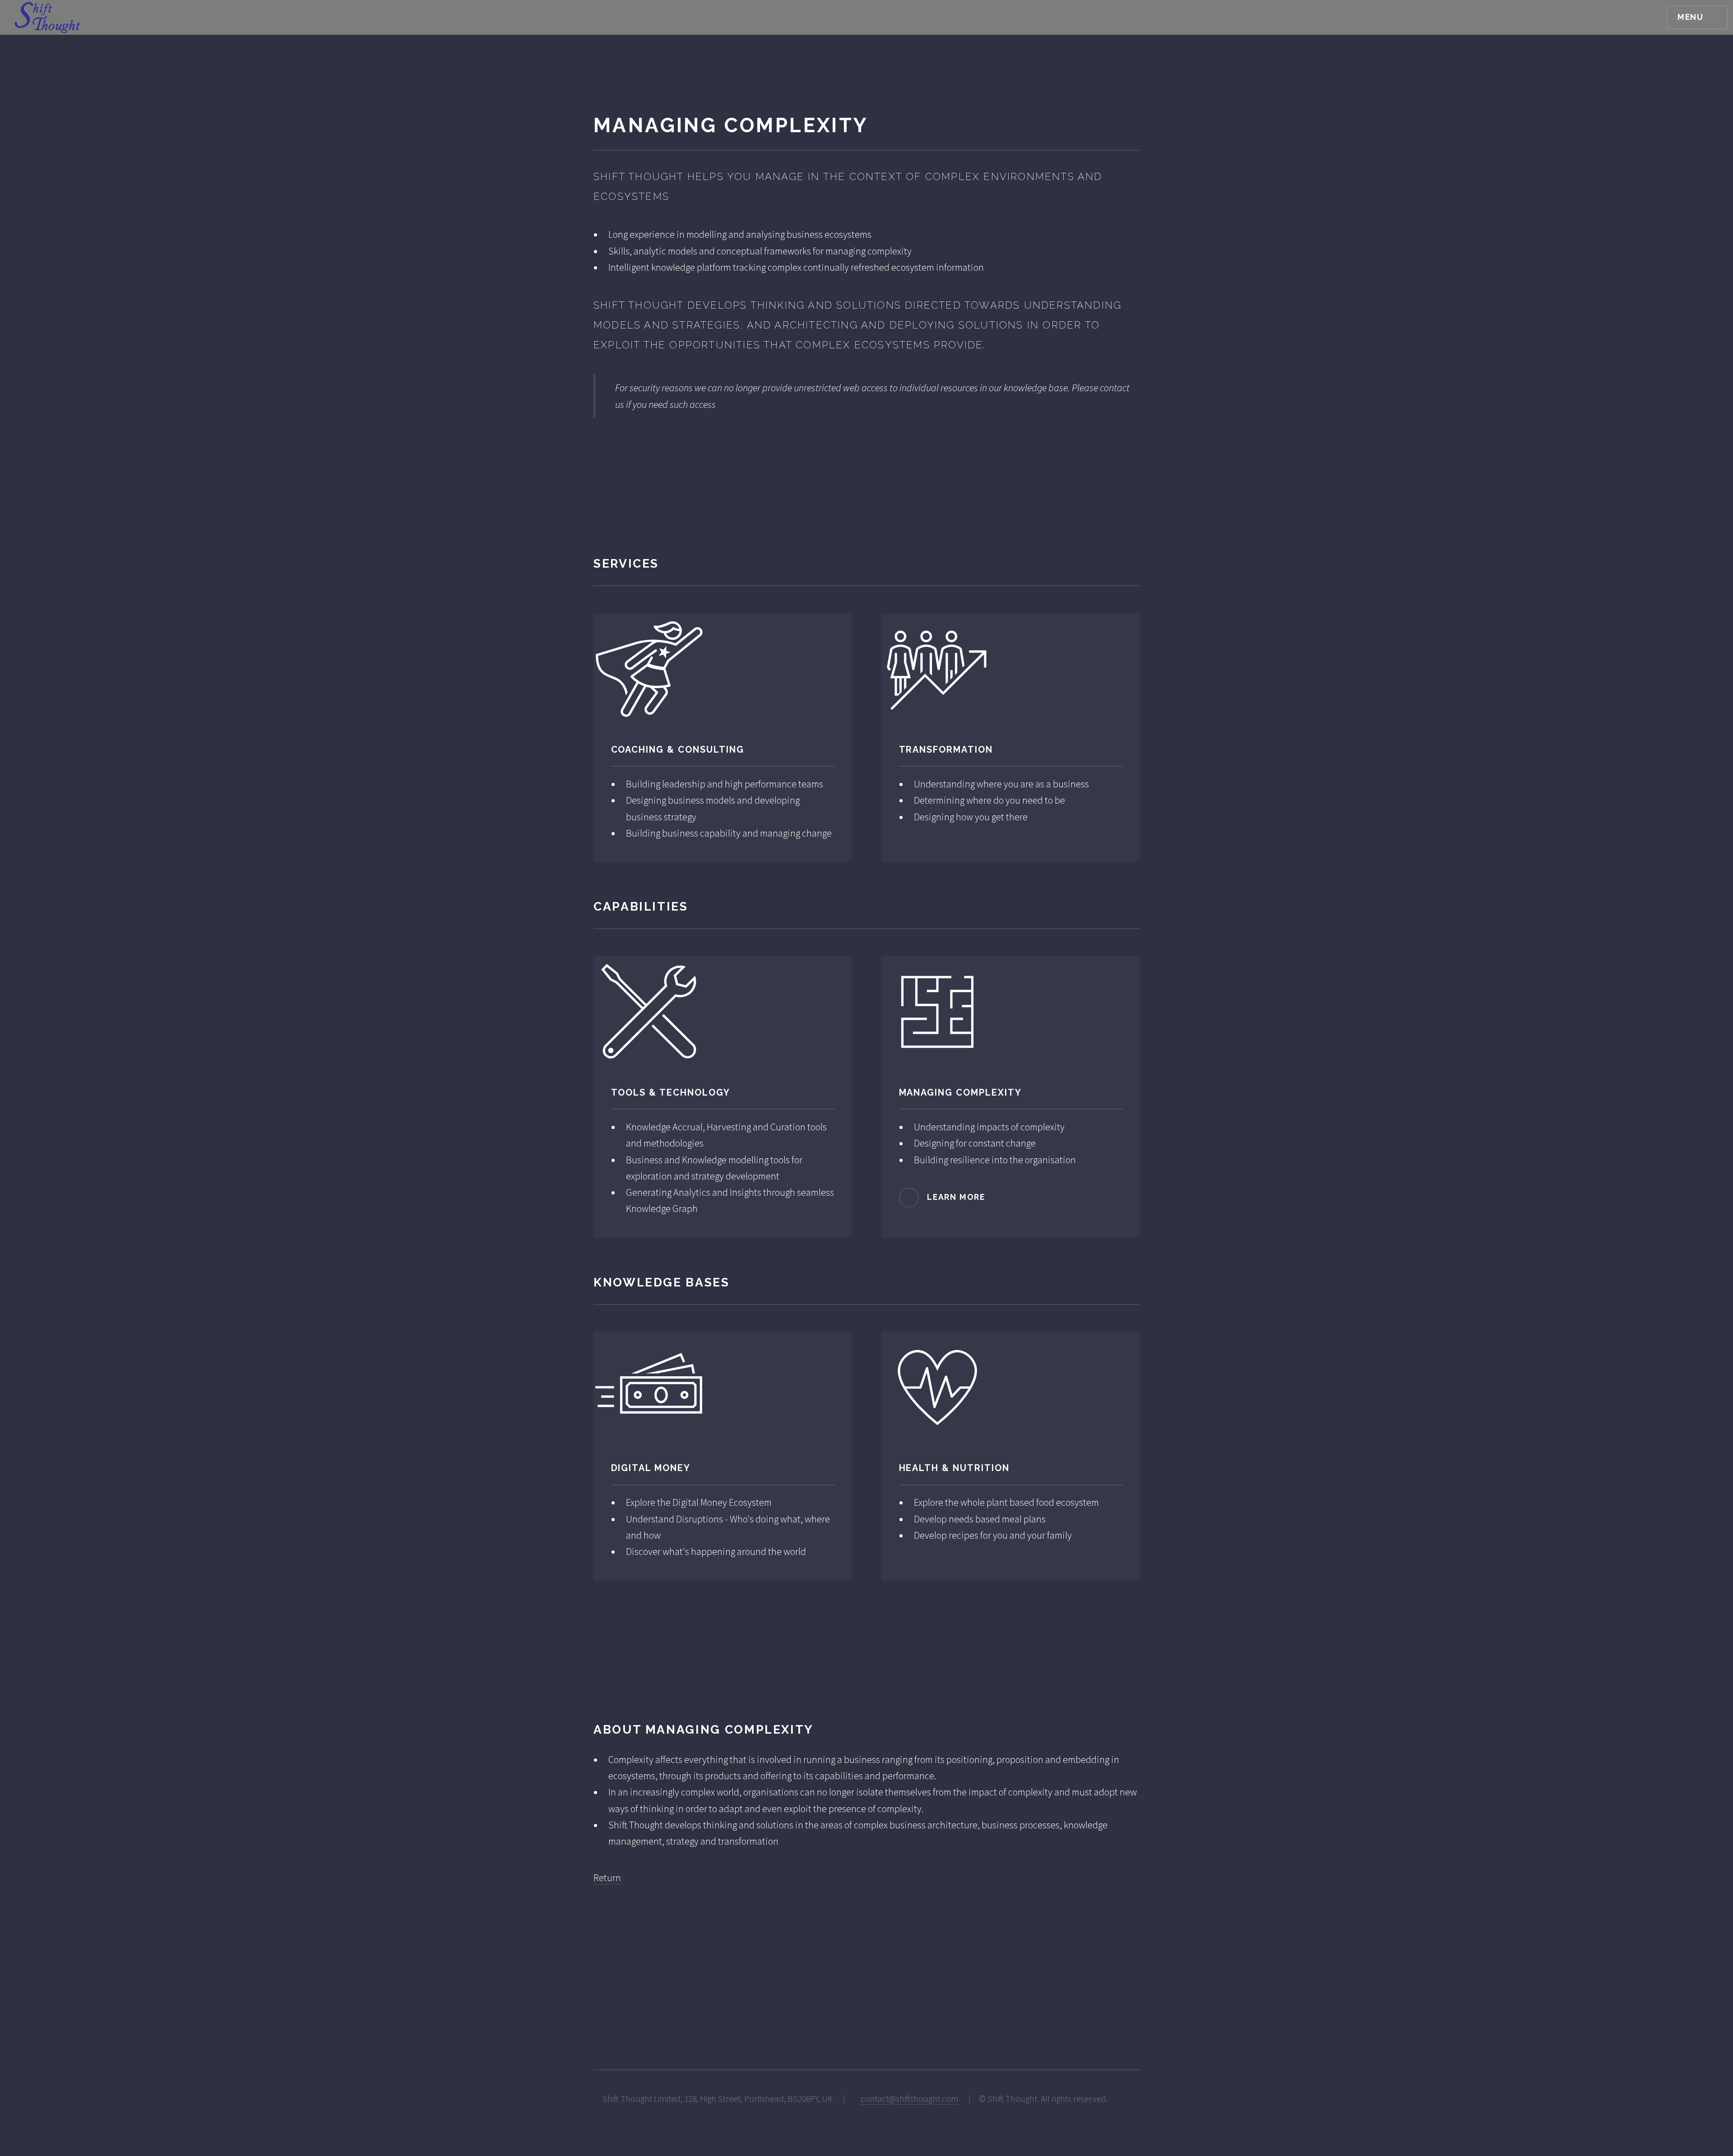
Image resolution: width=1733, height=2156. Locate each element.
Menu (1691, 17)
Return (607, 1878)
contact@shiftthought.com (910, 2099)
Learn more (956, 1196)
